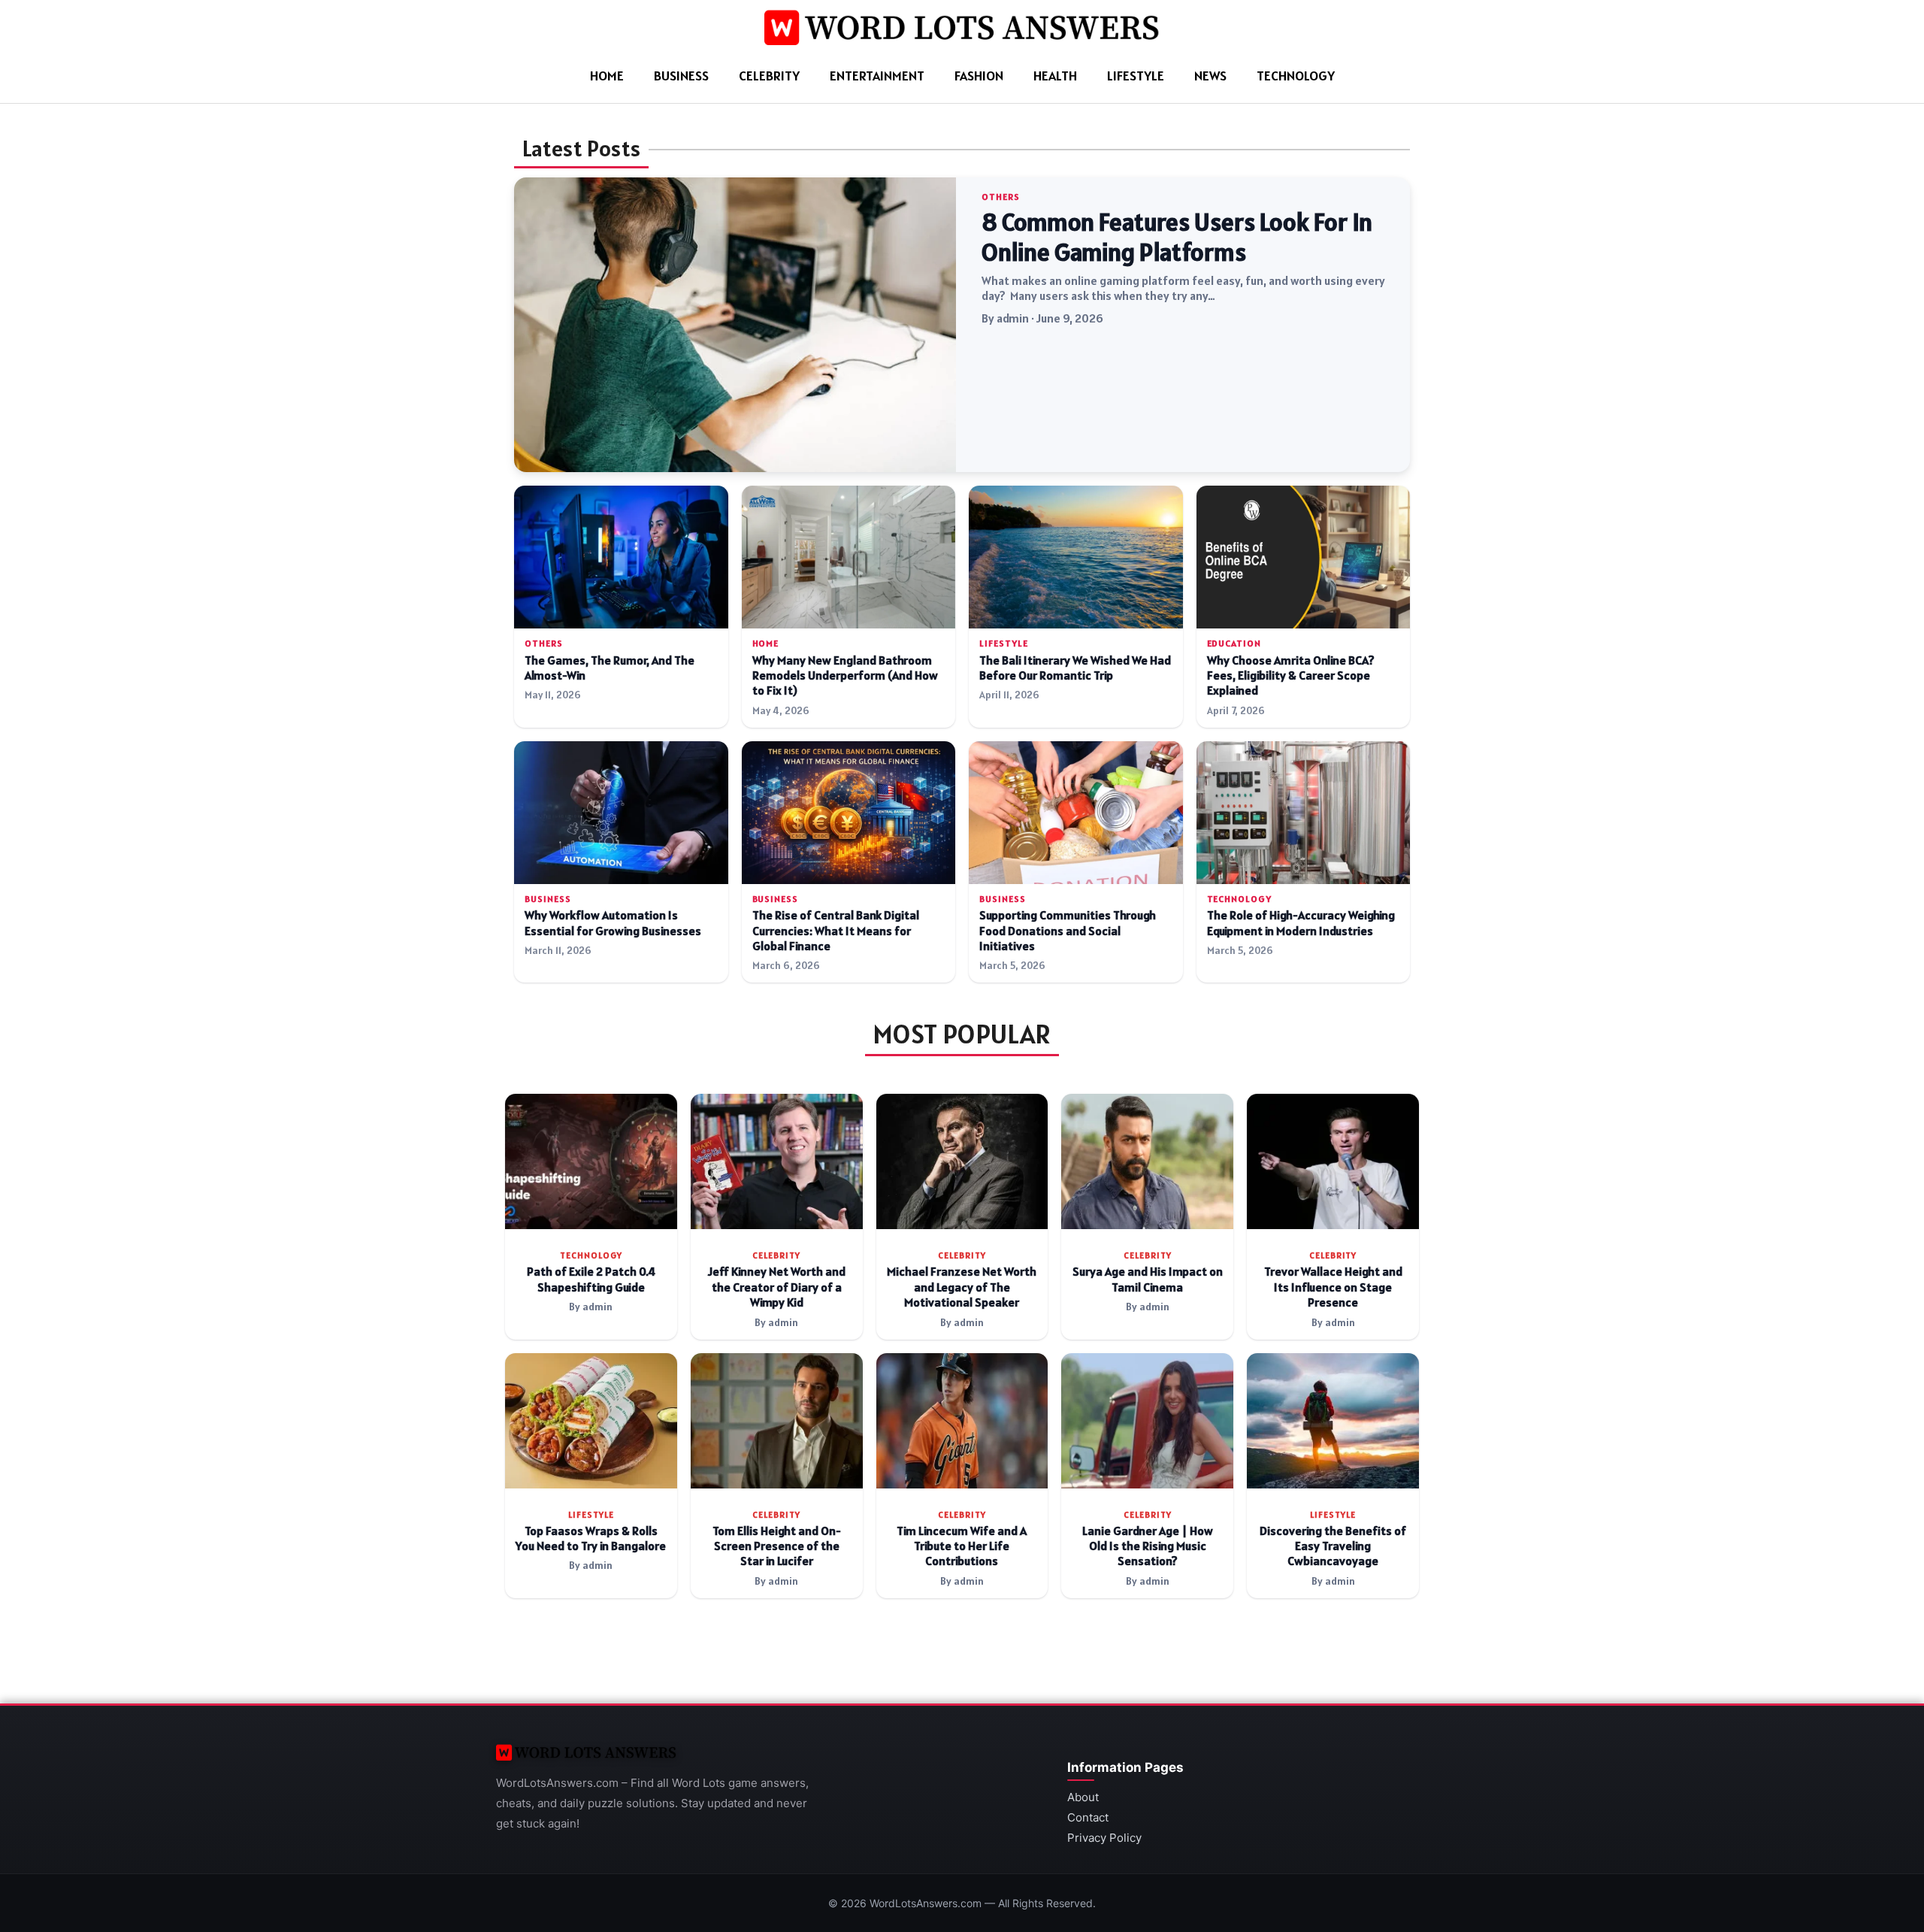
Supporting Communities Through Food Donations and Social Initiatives (1068, 931)
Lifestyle (1136, 76)
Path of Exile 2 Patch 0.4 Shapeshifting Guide (591, 1279)
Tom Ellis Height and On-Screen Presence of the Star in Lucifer (777, 1546)
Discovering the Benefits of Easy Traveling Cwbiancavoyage (1333, 1546)
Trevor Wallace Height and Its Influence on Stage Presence (1333, 1287)
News (1210, 76)
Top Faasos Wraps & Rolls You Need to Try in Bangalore (591, 1538)
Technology (1296, 76)
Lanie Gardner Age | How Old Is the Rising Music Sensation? (1148, 1546)
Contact (1088, 1817)
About (1083, 1797)
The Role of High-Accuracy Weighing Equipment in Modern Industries (1301, 923)
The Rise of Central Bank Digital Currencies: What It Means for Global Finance (836, 931)
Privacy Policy (1104, 1838)
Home (607, 76)
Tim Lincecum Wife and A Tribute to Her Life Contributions (962, 1546)
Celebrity (769, 76)
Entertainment (877, 76)
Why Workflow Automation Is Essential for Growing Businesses (613, 923)
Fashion (979, 76)
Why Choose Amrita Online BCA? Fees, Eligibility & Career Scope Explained (1291, 676)
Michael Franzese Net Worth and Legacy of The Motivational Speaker (962, 1287)
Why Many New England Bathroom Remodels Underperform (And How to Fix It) (845, 676)
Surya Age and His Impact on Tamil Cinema (1148, 1279)
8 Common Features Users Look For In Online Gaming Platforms (1177, 236)
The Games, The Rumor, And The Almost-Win (610, 668)
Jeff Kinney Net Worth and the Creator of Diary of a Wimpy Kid (777, 1287)
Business (681, 76)
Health (1055, 76)
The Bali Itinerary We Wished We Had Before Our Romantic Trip (1075, 668)
